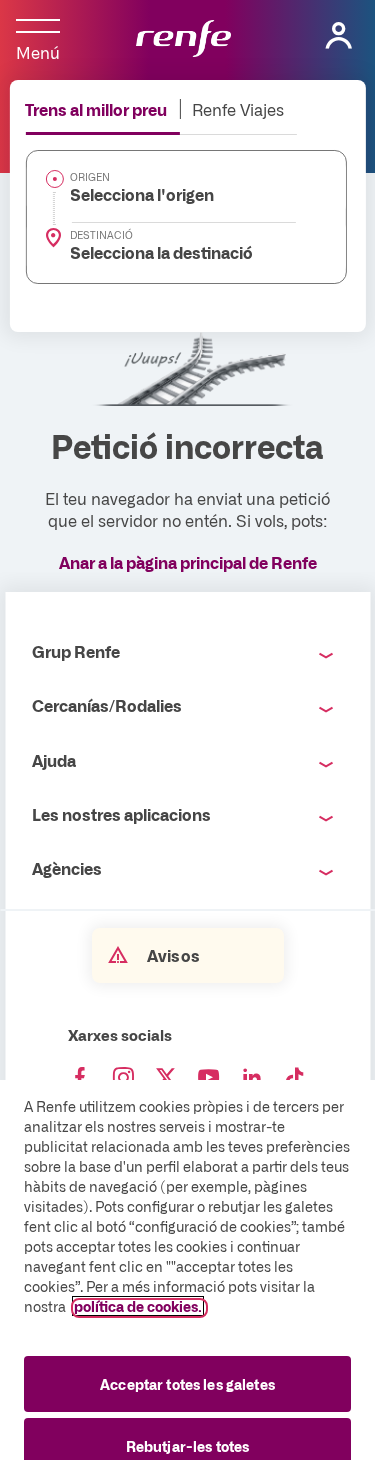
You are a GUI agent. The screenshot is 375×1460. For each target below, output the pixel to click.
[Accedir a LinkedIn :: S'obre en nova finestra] (252, 1078)
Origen (90, 177)
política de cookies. (138, 1306)
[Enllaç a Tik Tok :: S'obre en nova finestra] (295, 1078)
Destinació (101, 235)
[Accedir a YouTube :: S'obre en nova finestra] (209, 1078)
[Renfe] (183, 40)
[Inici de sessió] (339, 36)
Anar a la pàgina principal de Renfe (188, 562)
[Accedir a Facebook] (80, 1078)
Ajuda (54, 760)
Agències (67, 868)
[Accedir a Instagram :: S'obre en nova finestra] (123, 1078)
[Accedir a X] (166, 1078)
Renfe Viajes (238, 109)
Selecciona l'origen (142, 194)
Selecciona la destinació (161, 252)
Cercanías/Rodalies (107, 705)
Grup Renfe (76, 651)
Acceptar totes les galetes (187, 1384)
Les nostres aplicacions (121, 814)
